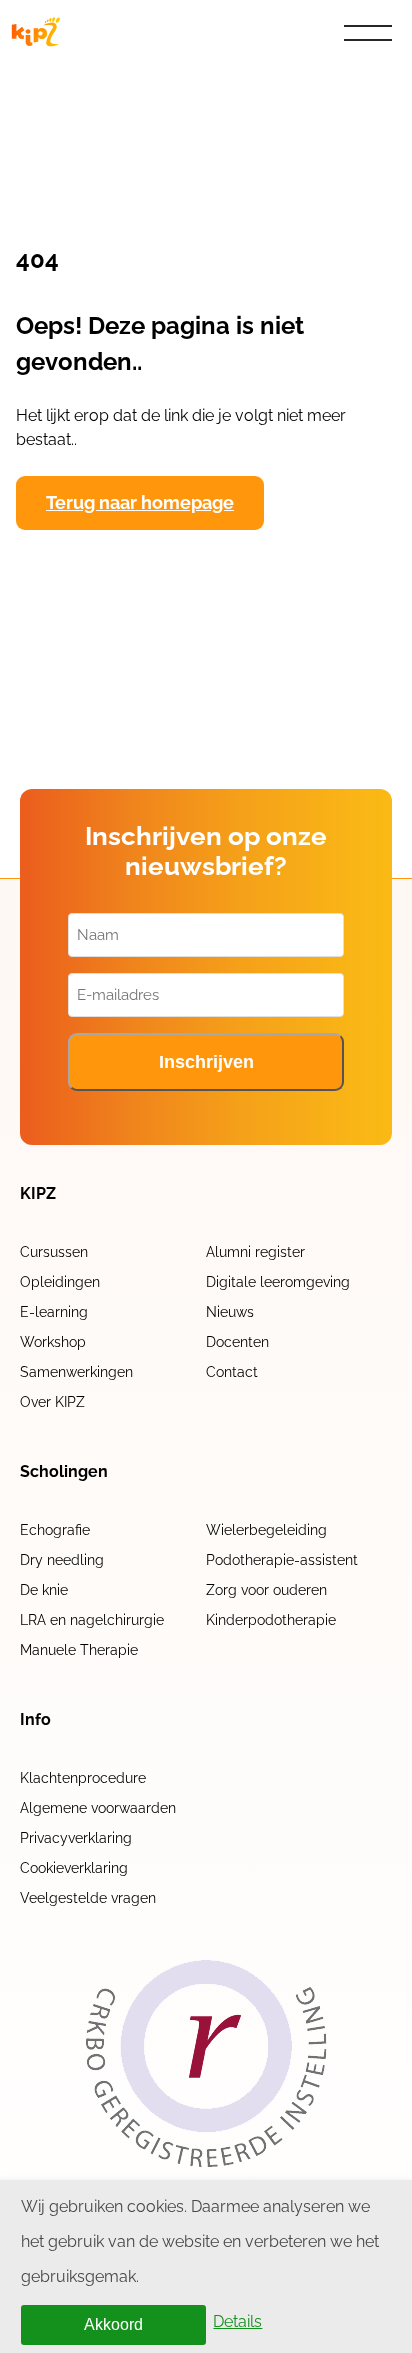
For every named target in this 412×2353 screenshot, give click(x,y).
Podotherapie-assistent (282, 1560)
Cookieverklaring (74, 1868)
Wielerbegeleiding (266, 1530)
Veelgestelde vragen (88, 1898)
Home (48, 78)
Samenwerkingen (76, 1372)
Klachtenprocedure (83, 1778)
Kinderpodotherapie (271, 1620)
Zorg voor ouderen (266, 1590)
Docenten (237, 1342)
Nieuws (230, 1312)
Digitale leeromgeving (278, 1282)
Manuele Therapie (79, 1650)
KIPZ (38, 1194)
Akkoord (113, 2324)
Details (237, 2321)
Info (35, 1720)
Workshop (53, 1342)
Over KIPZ (52, 1402)
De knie (44, 1590)
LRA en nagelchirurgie (92, 1620)
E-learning (54, 1312)
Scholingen (64, 1472)
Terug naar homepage (140, 502)
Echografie (55, 1530)
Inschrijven (206, 1062)
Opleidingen (60, 1282)
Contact (232, 1372)
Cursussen (54, 1252)
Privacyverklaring (76, 1838)
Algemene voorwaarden (98, 1808)
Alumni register (255, 1252)
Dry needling (62, 1560)
